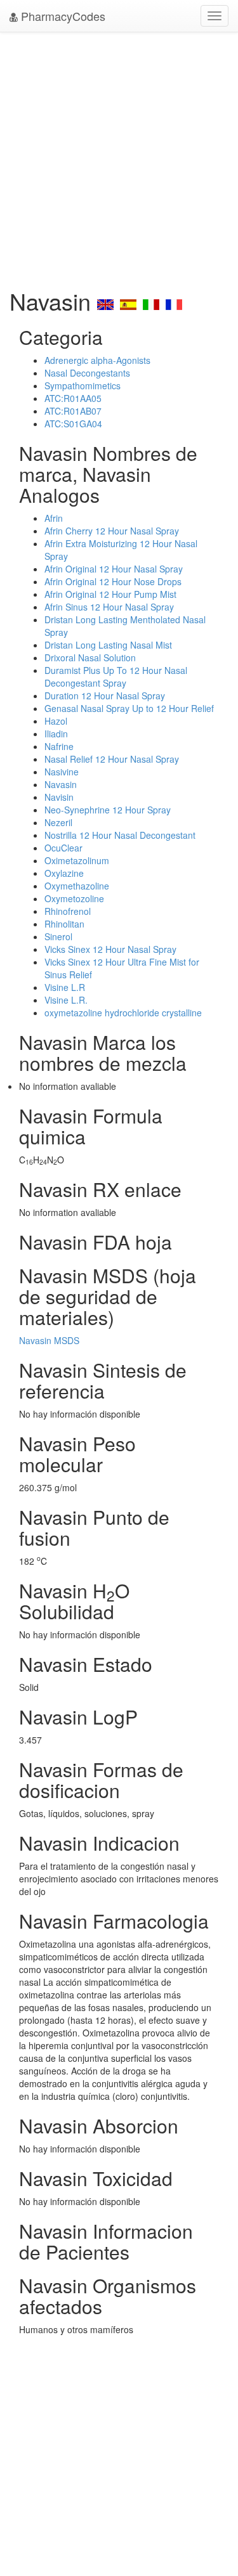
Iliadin (56, 734)
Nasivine (62, 772)
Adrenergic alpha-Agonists (97, 360)
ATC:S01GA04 (73, 424)
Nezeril (58, 822)
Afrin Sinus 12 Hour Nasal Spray (109, 607)
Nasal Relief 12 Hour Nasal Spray (112, 759)
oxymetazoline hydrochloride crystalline (123, 1013)
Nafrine (59, 746)
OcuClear (63, 848)
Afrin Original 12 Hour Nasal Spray (114, 569)
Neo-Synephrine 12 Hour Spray (108, 810)
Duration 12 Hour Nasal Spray (105, 696)
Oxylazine (64, 873)
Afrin (54, 518)
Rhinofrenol (68, 911)
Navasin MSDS (49, 1340)
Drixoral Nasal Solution (90, 657)
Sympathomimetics (83, 385)
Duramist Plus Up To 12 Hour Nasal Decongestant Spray (116, 676)
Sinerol (58, 936)
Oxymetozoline (74, 898)
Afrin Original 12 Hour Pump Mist (110, 594)
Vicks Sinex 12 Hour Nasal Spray (110, 949)
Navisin (59, 797)
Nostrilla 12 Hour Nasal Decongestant (120, 835)
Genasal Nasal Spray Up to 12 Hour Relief (129, 708)
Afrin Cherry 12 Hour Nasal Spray (112, 531)
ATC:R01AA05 (73, 398)
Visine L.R (65, 987)
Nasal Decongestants (87, 373)
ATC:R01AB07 (73, 411)
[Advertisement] (119, 157)
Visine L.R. (66, 1000)
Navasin (61, 784)
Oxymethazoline (77, 886)
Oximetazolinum (77, 860)
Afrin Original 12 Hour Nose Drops (113, 581)
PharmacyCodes (62, 16)
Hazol (56, 721)
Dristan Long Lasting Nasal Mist (108, 645)
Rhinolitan (64, 924)
